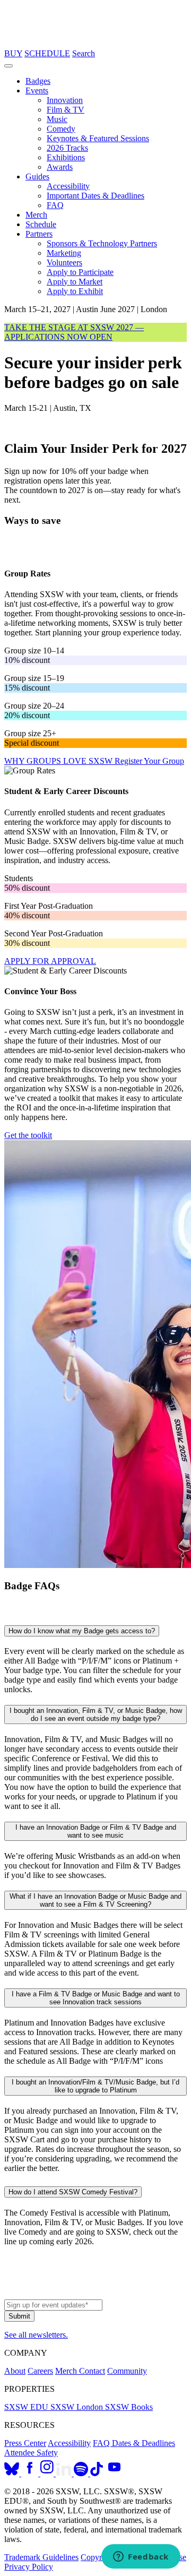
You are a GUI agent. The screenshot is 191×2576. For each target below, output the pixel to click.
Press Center (25, 2443)
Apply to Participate (80, 272)
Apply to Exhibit (75, 291)
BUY (13, 53)
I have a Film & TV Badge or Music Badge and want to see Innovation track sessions (96, 1998)
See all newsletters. (36, 2335)
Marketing (64, 253)
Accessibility (68, 186)
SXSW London (78, 2407)
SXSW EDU (27, 2407)
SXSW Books (129, 2407)
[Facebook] (31, 2473)
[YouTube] (114, 2473)
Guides (37, 176)
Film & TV (66, 110)
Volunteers (64, 262)
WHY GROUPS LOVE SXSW (59, 761)
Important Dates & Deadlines (95, 196)
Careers (40, 2371)
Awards (60, 167)
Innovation (65, 100)
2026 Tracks (67, 148)
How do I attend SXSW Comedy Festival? (73, 2192)
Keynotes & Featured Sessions (98, 138)
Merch (36, 215)
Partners (39, 234)
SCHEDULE (47, 53)
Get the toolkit (28, 1135)
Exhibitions (66, 157)
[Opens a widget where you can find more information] (141, 2557)
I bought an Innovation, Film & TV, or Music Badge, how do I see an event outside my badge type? (96, 1715)
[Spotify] (82, 2473)
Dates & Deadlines (144, 2443)
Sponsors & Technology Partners (102, 243)
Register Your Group (149, 761)
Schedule (41, 224)
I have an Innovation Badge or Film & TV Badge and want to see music (96, 1831)
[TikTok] (97, 2473)
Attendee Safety (31, 2453)
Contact (92, 2371)
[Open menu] (8, 66)
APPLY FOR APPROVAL (50, 961)
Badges (38, 81)
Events (37, 91)
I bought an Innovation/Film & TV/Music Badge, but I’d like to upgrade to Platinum (95, 2086)
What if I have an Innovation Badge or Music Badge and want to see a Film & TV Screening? (95, 1900)
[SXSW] (95, 44)
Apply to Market (75, 282)
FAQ (55, 205)
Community (127, 2371)
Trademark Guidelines (41, 2557)
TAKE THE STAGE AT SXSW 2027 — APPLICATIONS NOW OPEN (74, 332)
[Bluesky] (13, 2473)
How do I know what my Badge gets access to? (82, 1631)
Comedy (61, 129)
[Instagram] (48, 2473)
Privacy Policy (29, 2567)
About (15, 2371)
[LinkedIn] (65, 2473)
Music (57, 119)
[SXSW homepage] (95, 2294)
